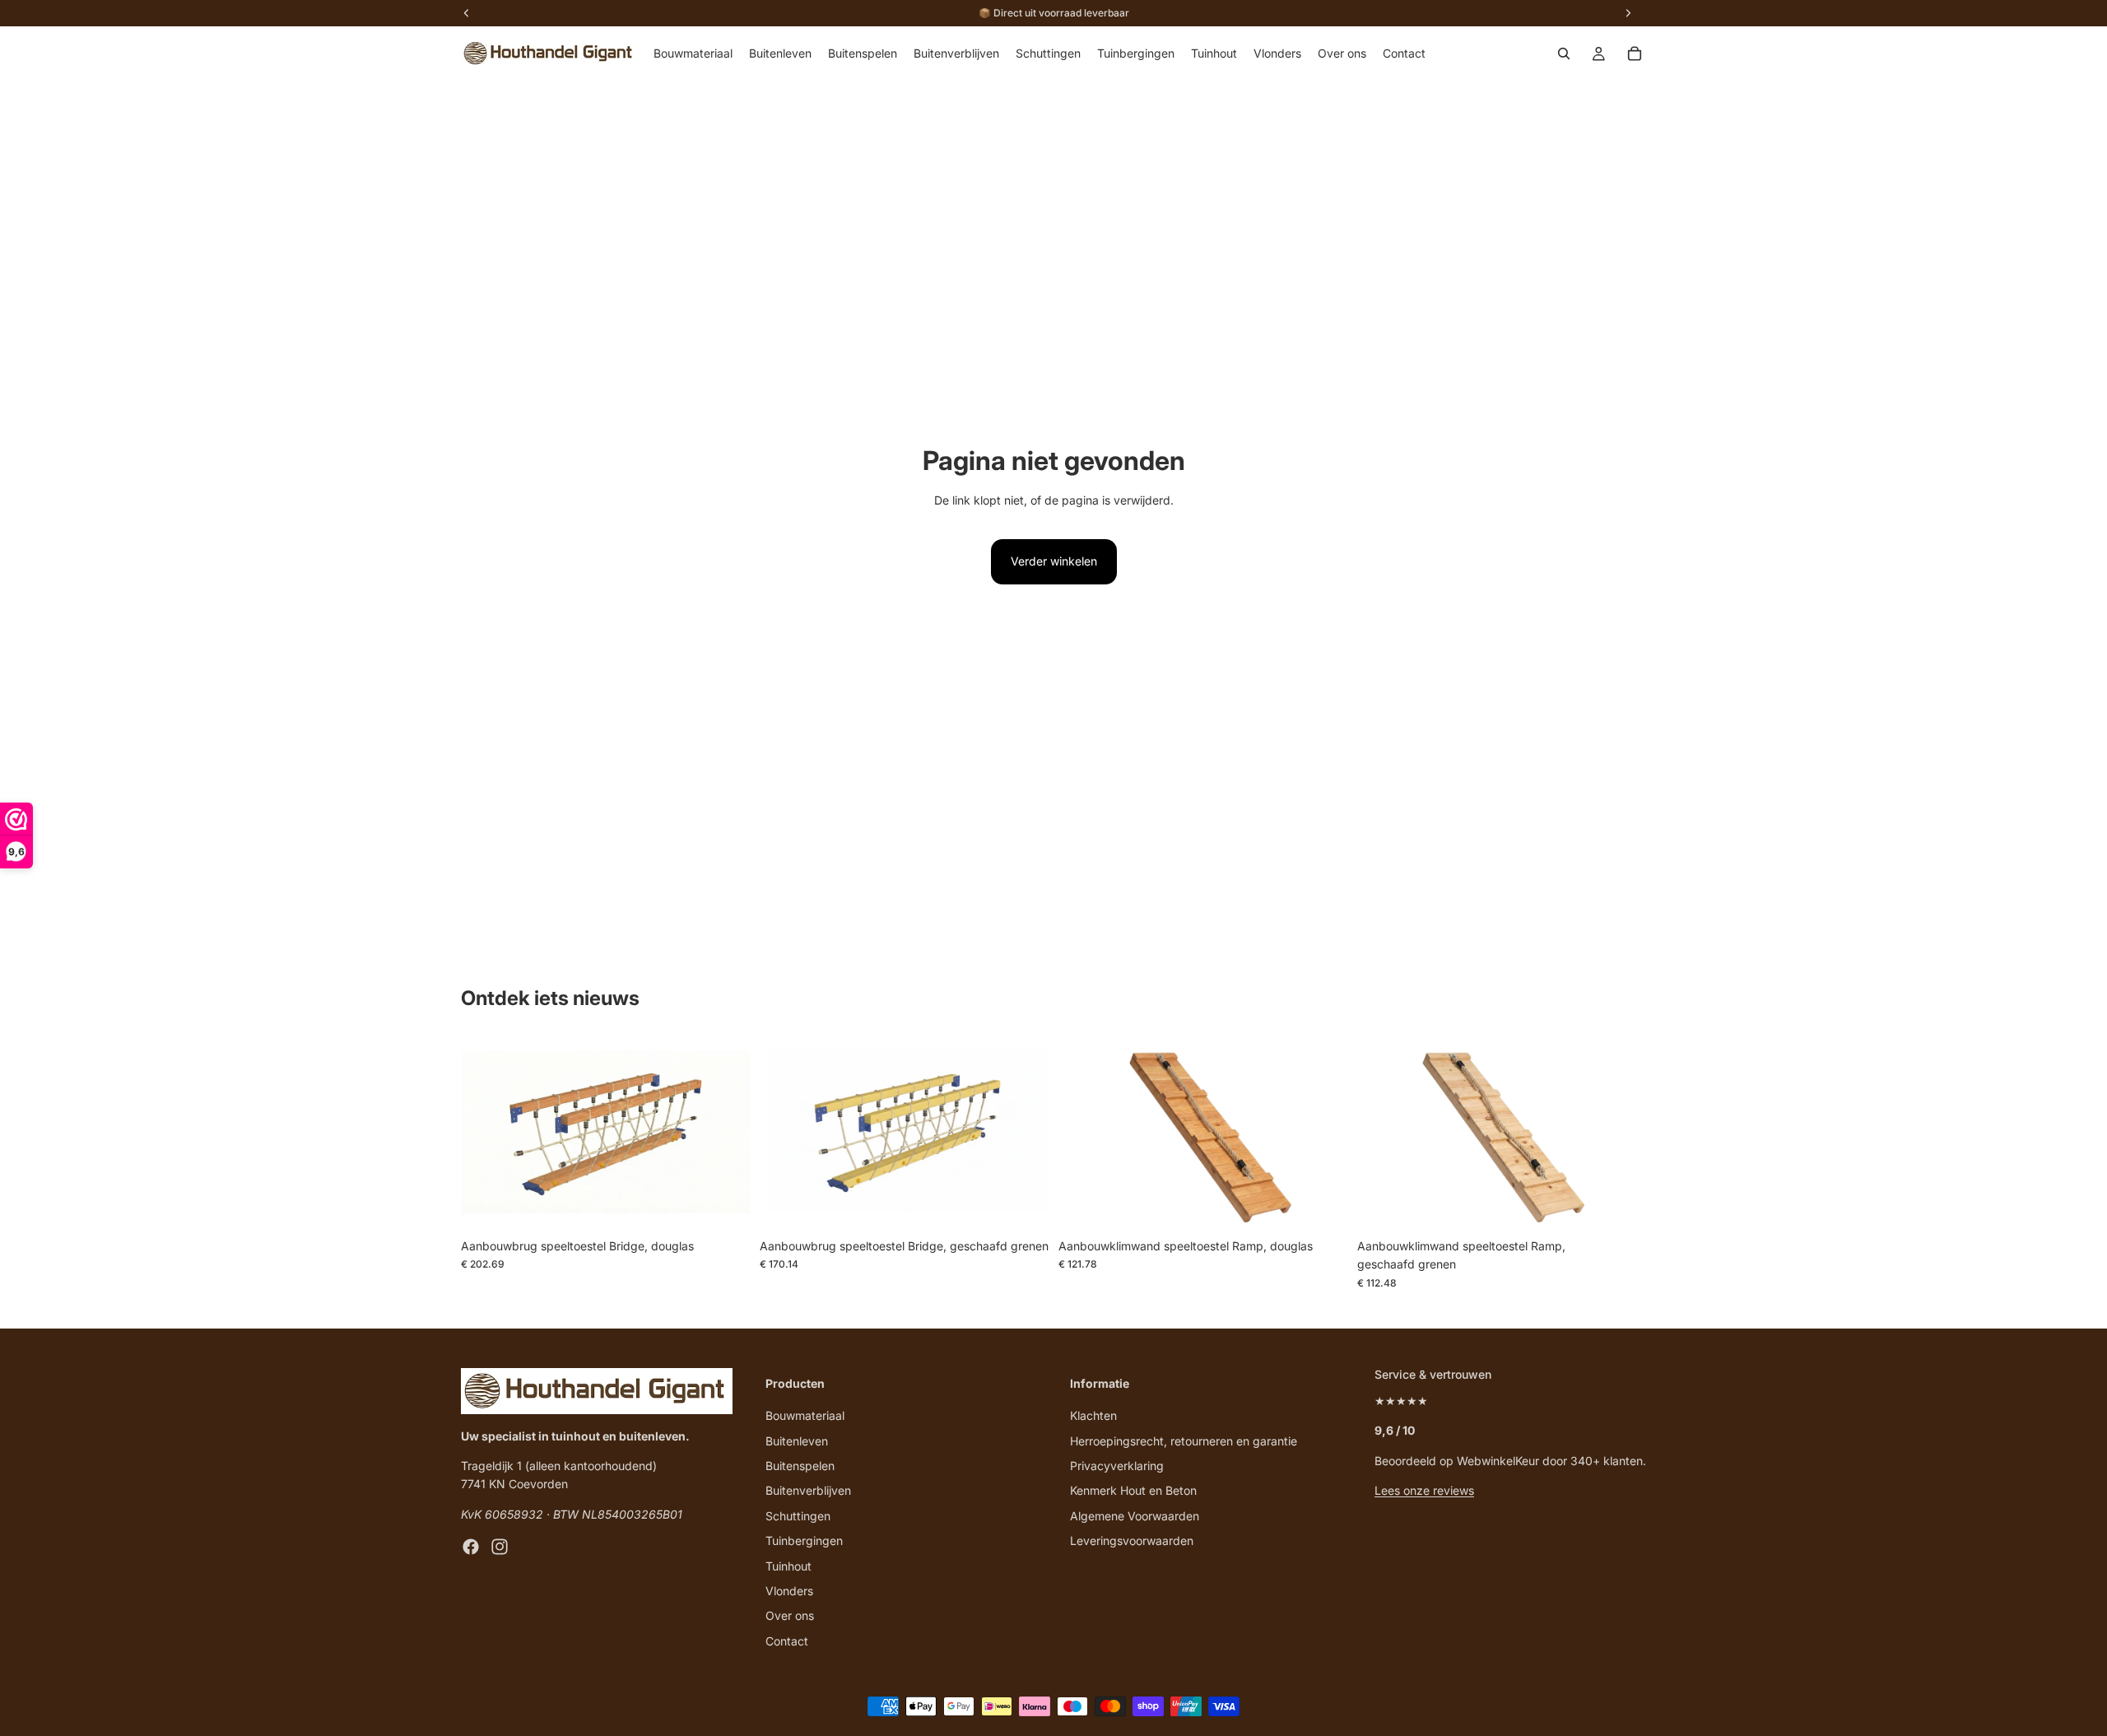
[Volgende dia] (725, 1134)
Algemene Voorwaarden (1135, 1516)
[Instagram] (500, 1547)
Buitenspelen (800, 1466)
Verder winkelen (1054, 561)
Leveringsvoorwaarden (1132, 1541)
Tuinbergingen (804, 1541)
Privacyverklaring (1117, 1466)
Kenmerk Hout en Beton (1133, 1490)
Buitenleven (797, 1441)
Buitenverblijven (808, 1490)
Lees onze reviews (1424, 1490)
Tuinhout (788, 1566)
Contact (787, 1641)
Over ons (790, 1615)
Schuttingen (798, 1516)
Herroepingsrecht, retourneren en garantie (1184, 1441)
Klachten (1093, 1415)
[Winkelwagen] (1635, 54)
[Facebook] (471, 1547)
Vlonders (789, 1591)
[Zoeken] (1564, 54)
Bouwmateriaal (805, 1415)
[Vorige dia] (486, 1134)
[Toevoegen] (724, 1205)
